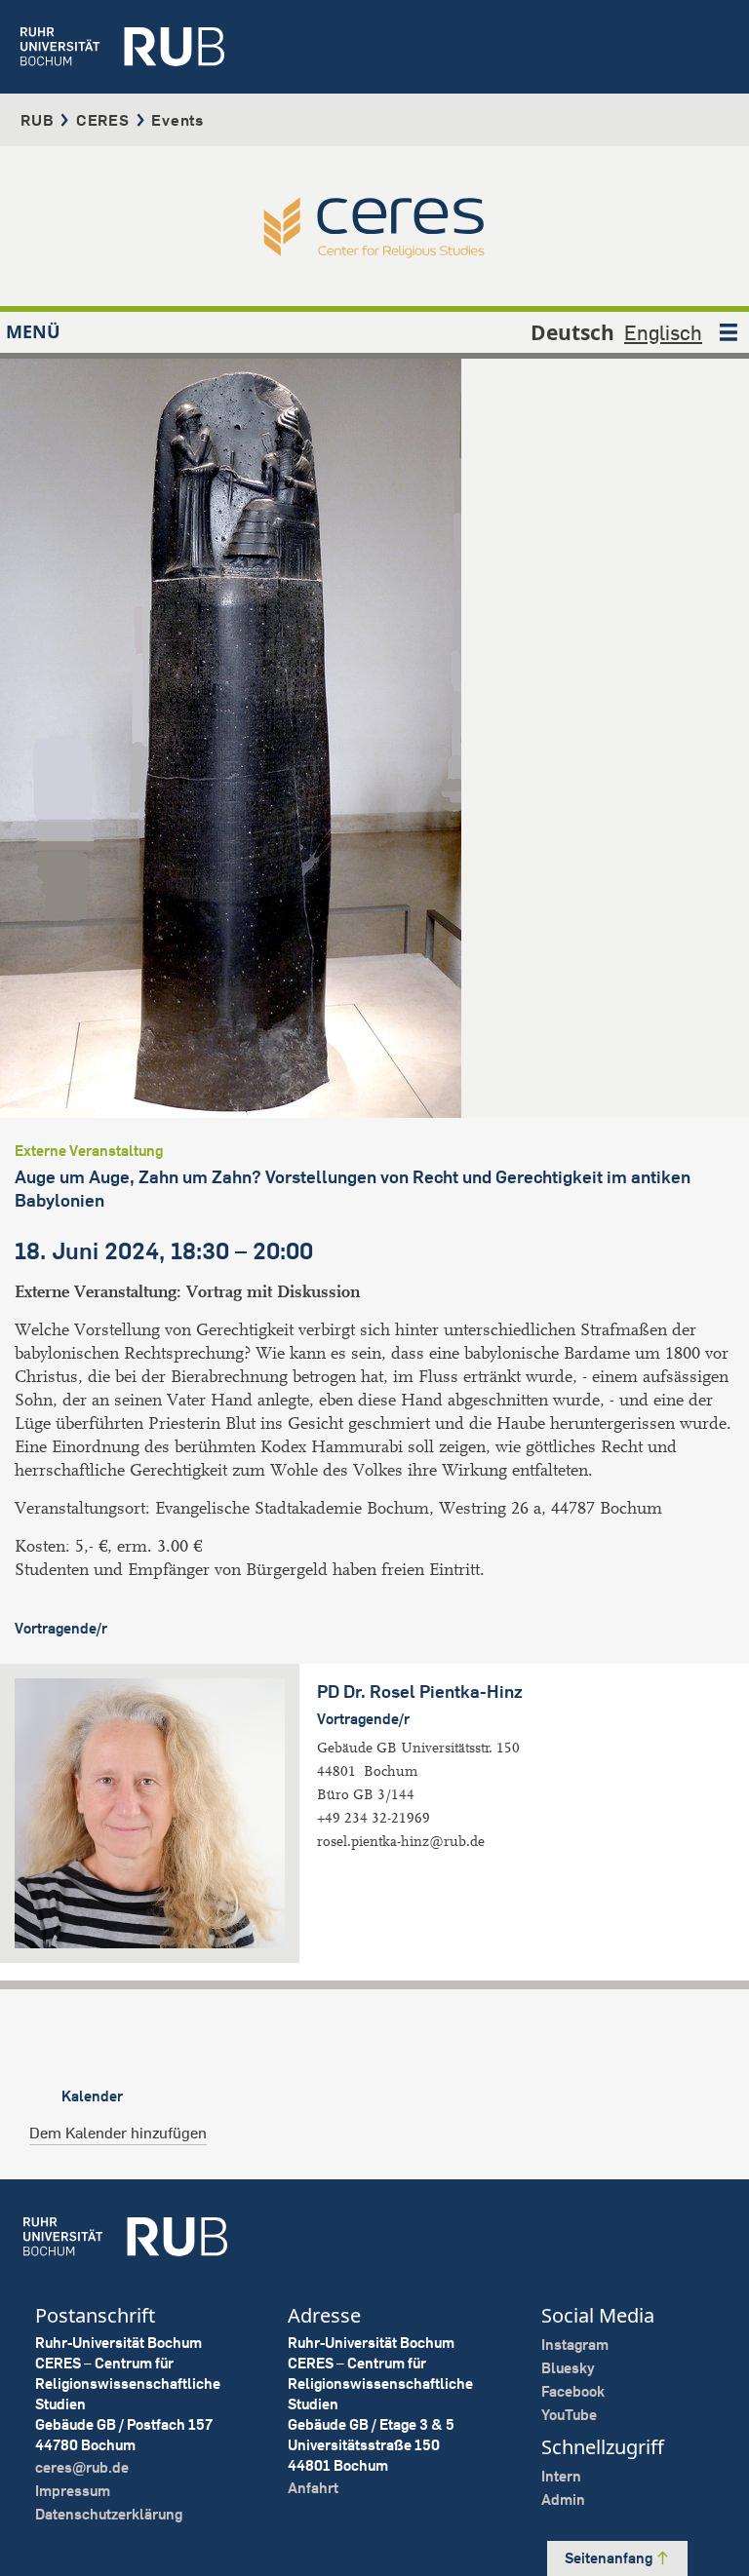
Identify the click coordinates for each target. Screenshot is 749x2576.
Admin (563, 2499)
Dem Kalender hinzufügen (118, 2133)
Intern (561, 2476)
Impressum (73, 2491)
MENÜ (33, 331)
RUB (37, 120)
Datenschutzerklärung (109, 2514)
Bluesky (568, 2368)
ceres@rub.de (82, 2467)
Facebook (573, 2391)
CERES (103, 120)
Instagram (575, 2345)
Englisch (663, 332)
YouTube (569, 2415)
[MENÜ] (729, 332)
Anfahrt (313, 2488)
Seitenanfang (610, 2558)
